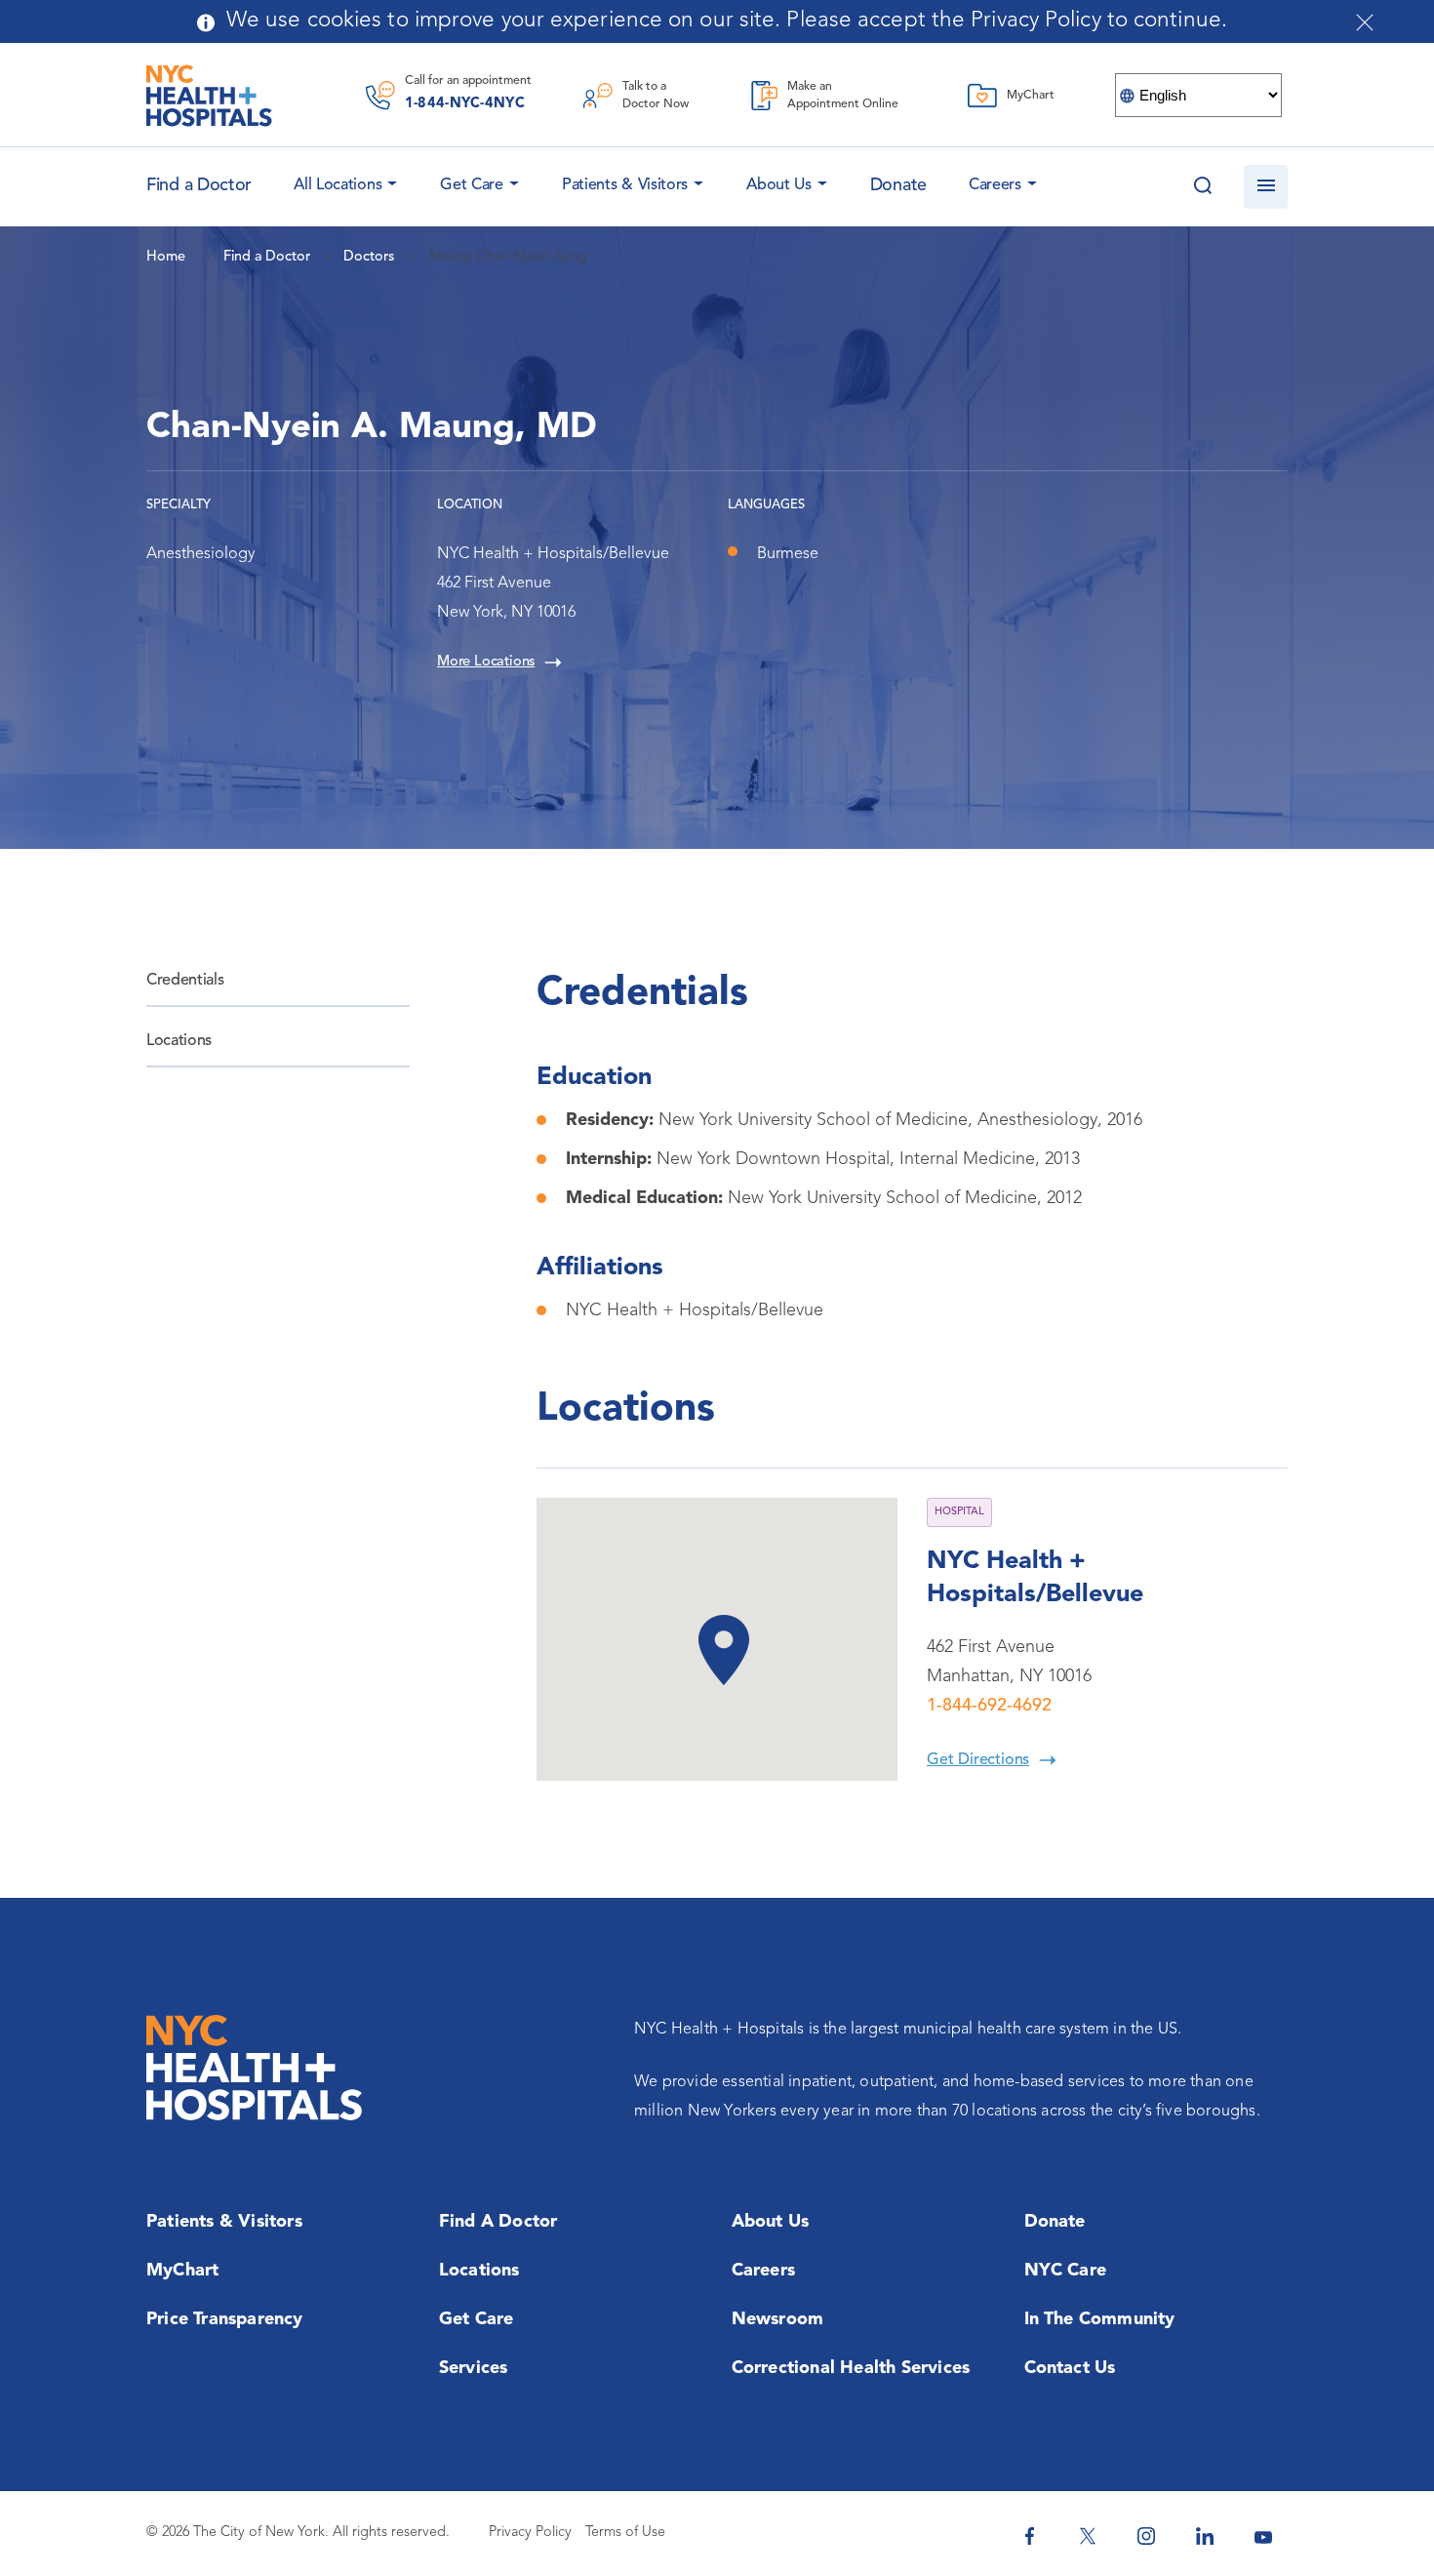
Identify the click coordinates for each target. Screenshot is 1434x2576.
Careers (995, 185)
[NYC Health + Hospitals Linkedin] (1205, 2536)
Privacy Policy (530, 2533)
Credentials (185, 981)
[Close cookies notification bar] (1365, 22)
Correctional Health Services (851, 2368)
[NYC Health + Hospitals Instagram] (1146, 2536)
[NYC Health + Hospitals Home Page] (209, 96)
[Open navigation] (1266, 187)
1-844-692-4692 (989, 1706)
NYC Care (1066, 2271)
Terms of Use (625, 2533)
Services (474, 2368)
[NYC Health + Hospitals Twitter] (1088, 2536)
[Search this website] (1202, 187)
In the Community (1100, 2319)
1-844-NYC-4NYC (465, 104)
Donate (898, 185)
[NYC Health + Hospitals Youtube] (1263, 2536)
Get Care (472, 185)
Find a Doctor (498, 2222)
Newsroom (778, 2319)
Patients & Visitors (625, 185)
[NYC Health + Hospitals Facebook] (1029, 2536)
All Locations (338, 185)
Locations (179, 1041)
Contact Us (1070, 2368)
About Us (779, 185)
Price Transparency (225, 2319)
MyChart (182, 2271)
